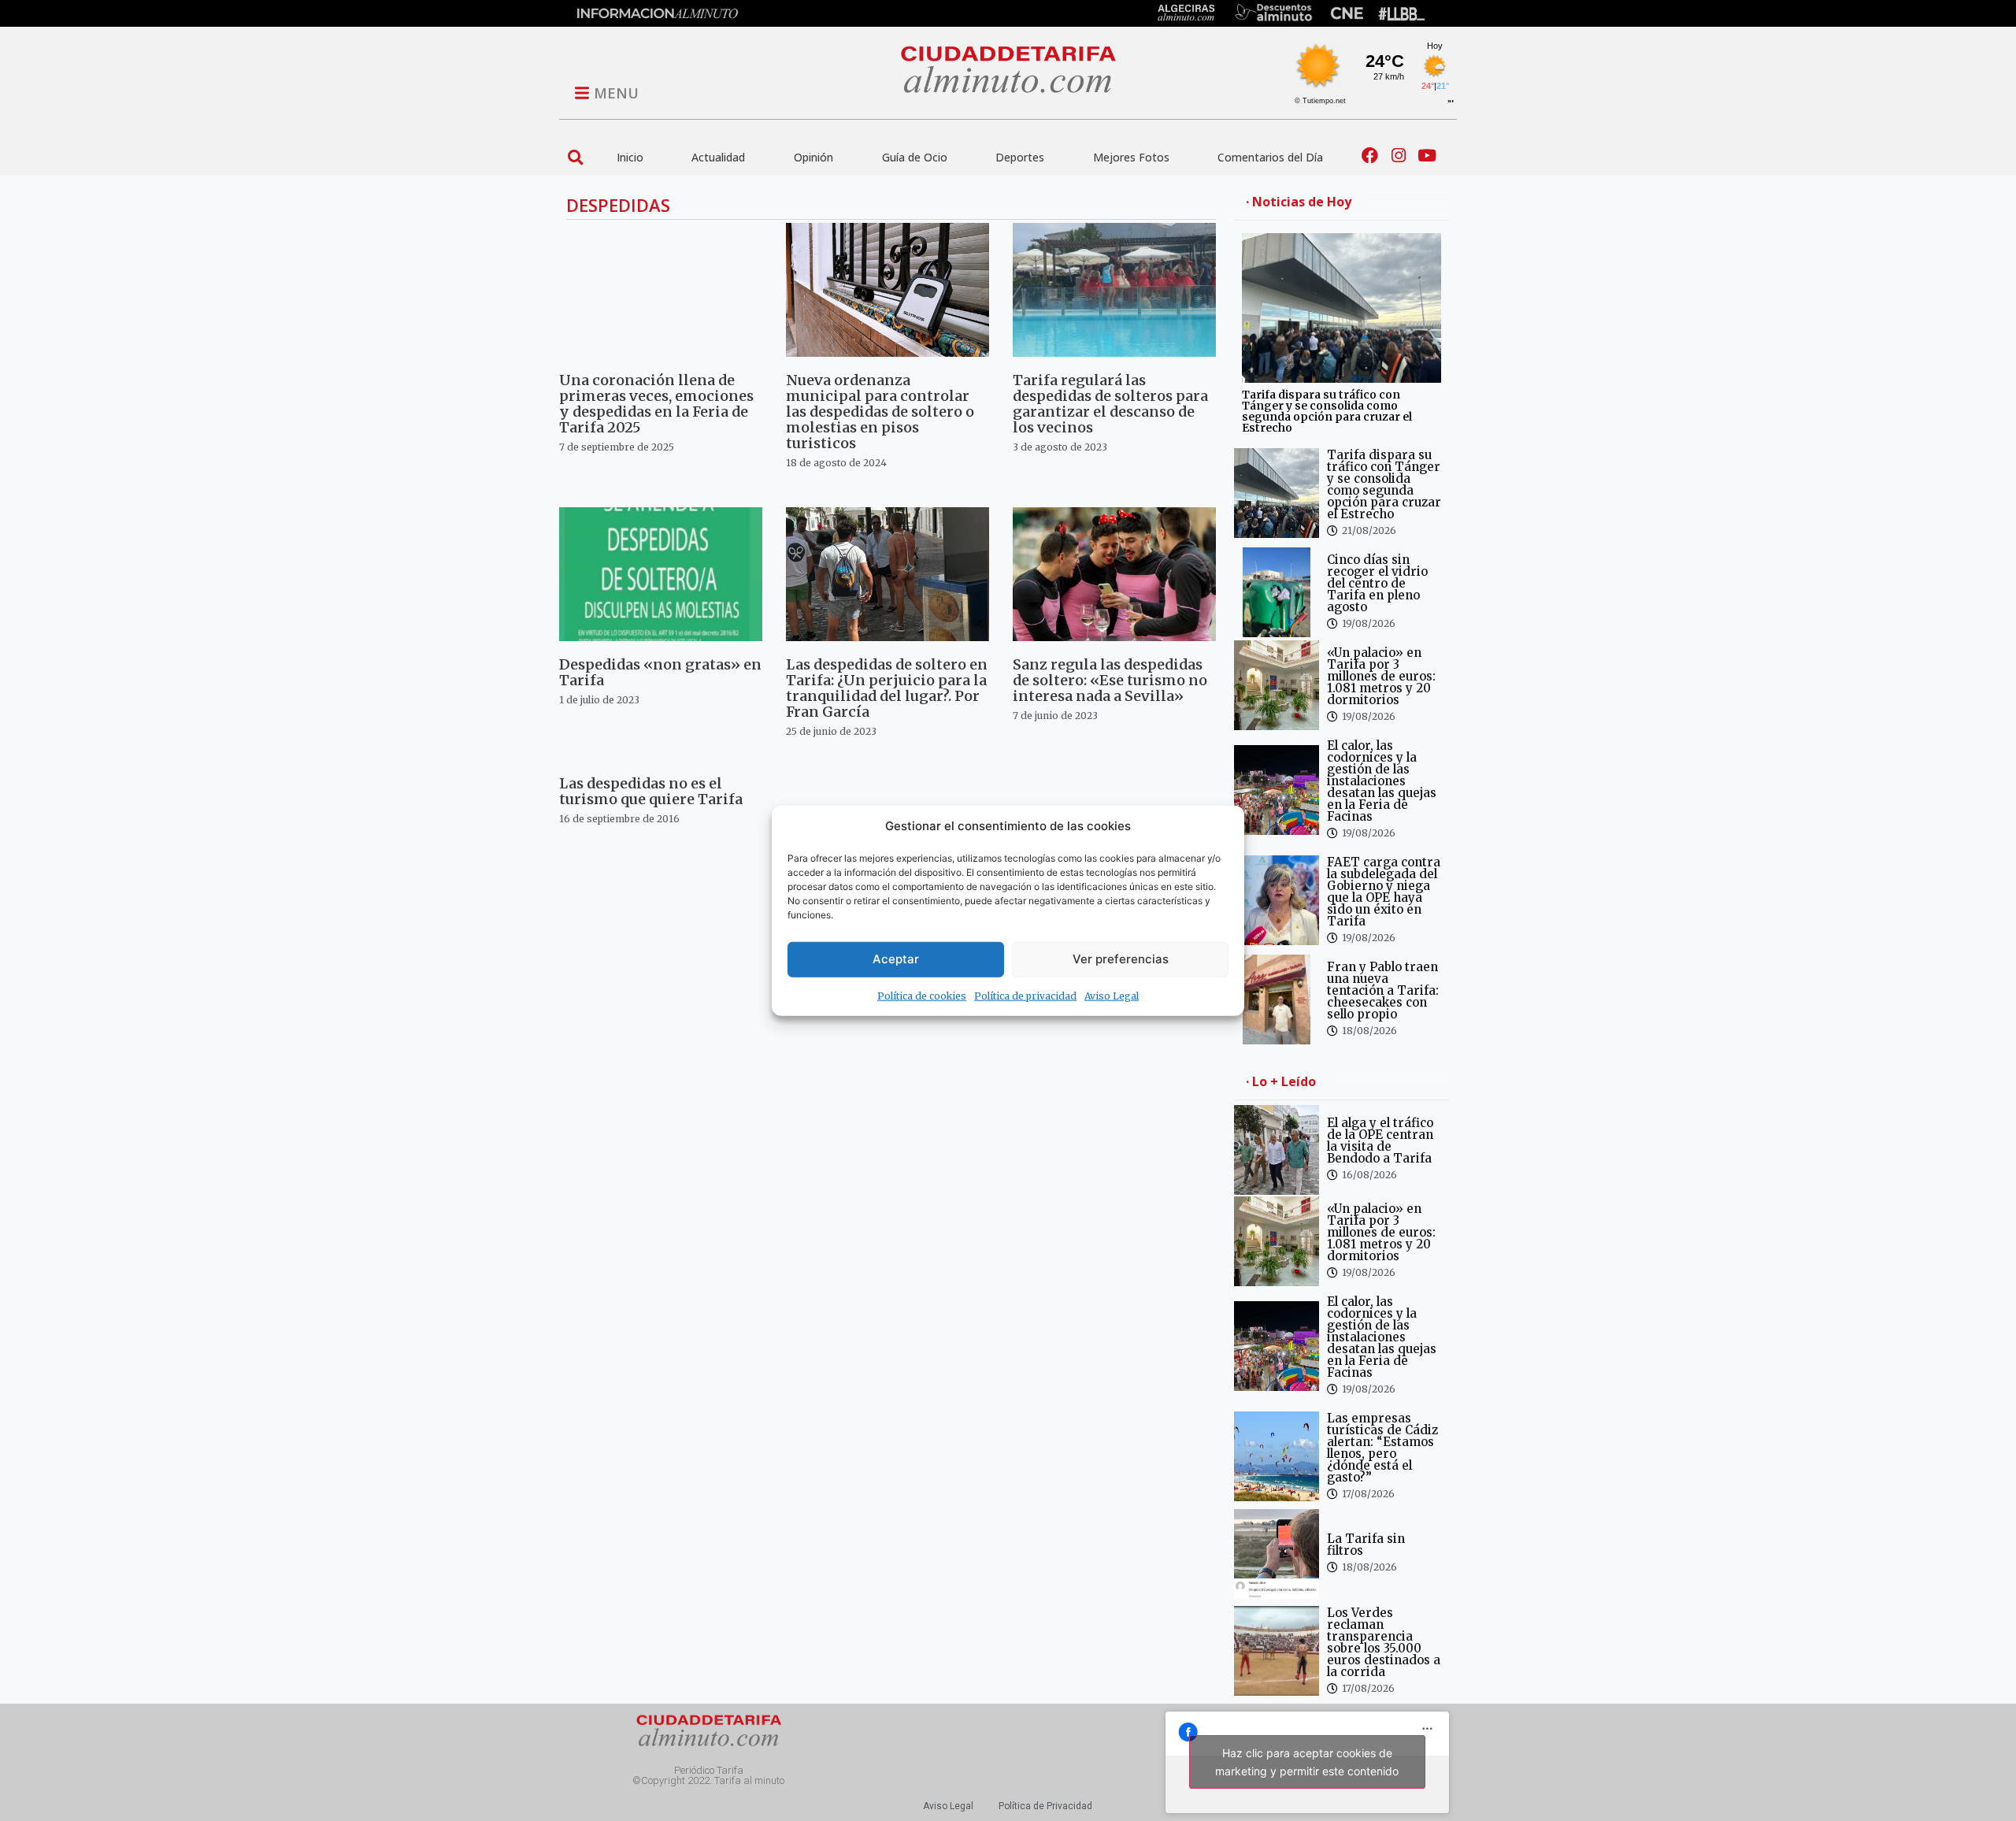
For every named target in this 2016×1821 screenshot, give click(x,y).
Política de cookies (922, 995)
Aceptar (896, 959)
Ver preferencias (1121, 959)
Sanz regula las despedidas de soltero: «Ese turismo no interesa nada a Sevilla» (1110, 680)
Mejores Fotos (1131, 157)
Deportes (1020, 157)
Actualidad (718, 157)
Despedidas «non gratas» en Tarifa (660, 672)
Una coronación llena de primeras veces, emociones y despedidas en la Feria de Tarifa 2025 (656, 404)
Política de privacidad (1025, 995)
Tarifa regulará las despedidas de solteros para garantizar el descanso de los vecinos (1110, 404)
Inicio (630, 157)
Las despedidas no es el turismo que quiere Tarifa (651, 791)
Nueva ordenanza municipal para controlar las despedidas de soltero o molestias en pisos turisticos (880, 412)
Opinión (813, 157)
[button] (575, 157)
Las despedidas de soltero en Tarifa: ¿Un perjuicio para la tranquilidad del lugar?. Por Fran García (887, 688)
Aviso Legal (1112, 995)
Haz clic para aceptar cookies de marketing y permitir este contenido (1307, 1762)
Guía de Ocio (915, 157)
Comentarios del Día (1270, 157)
